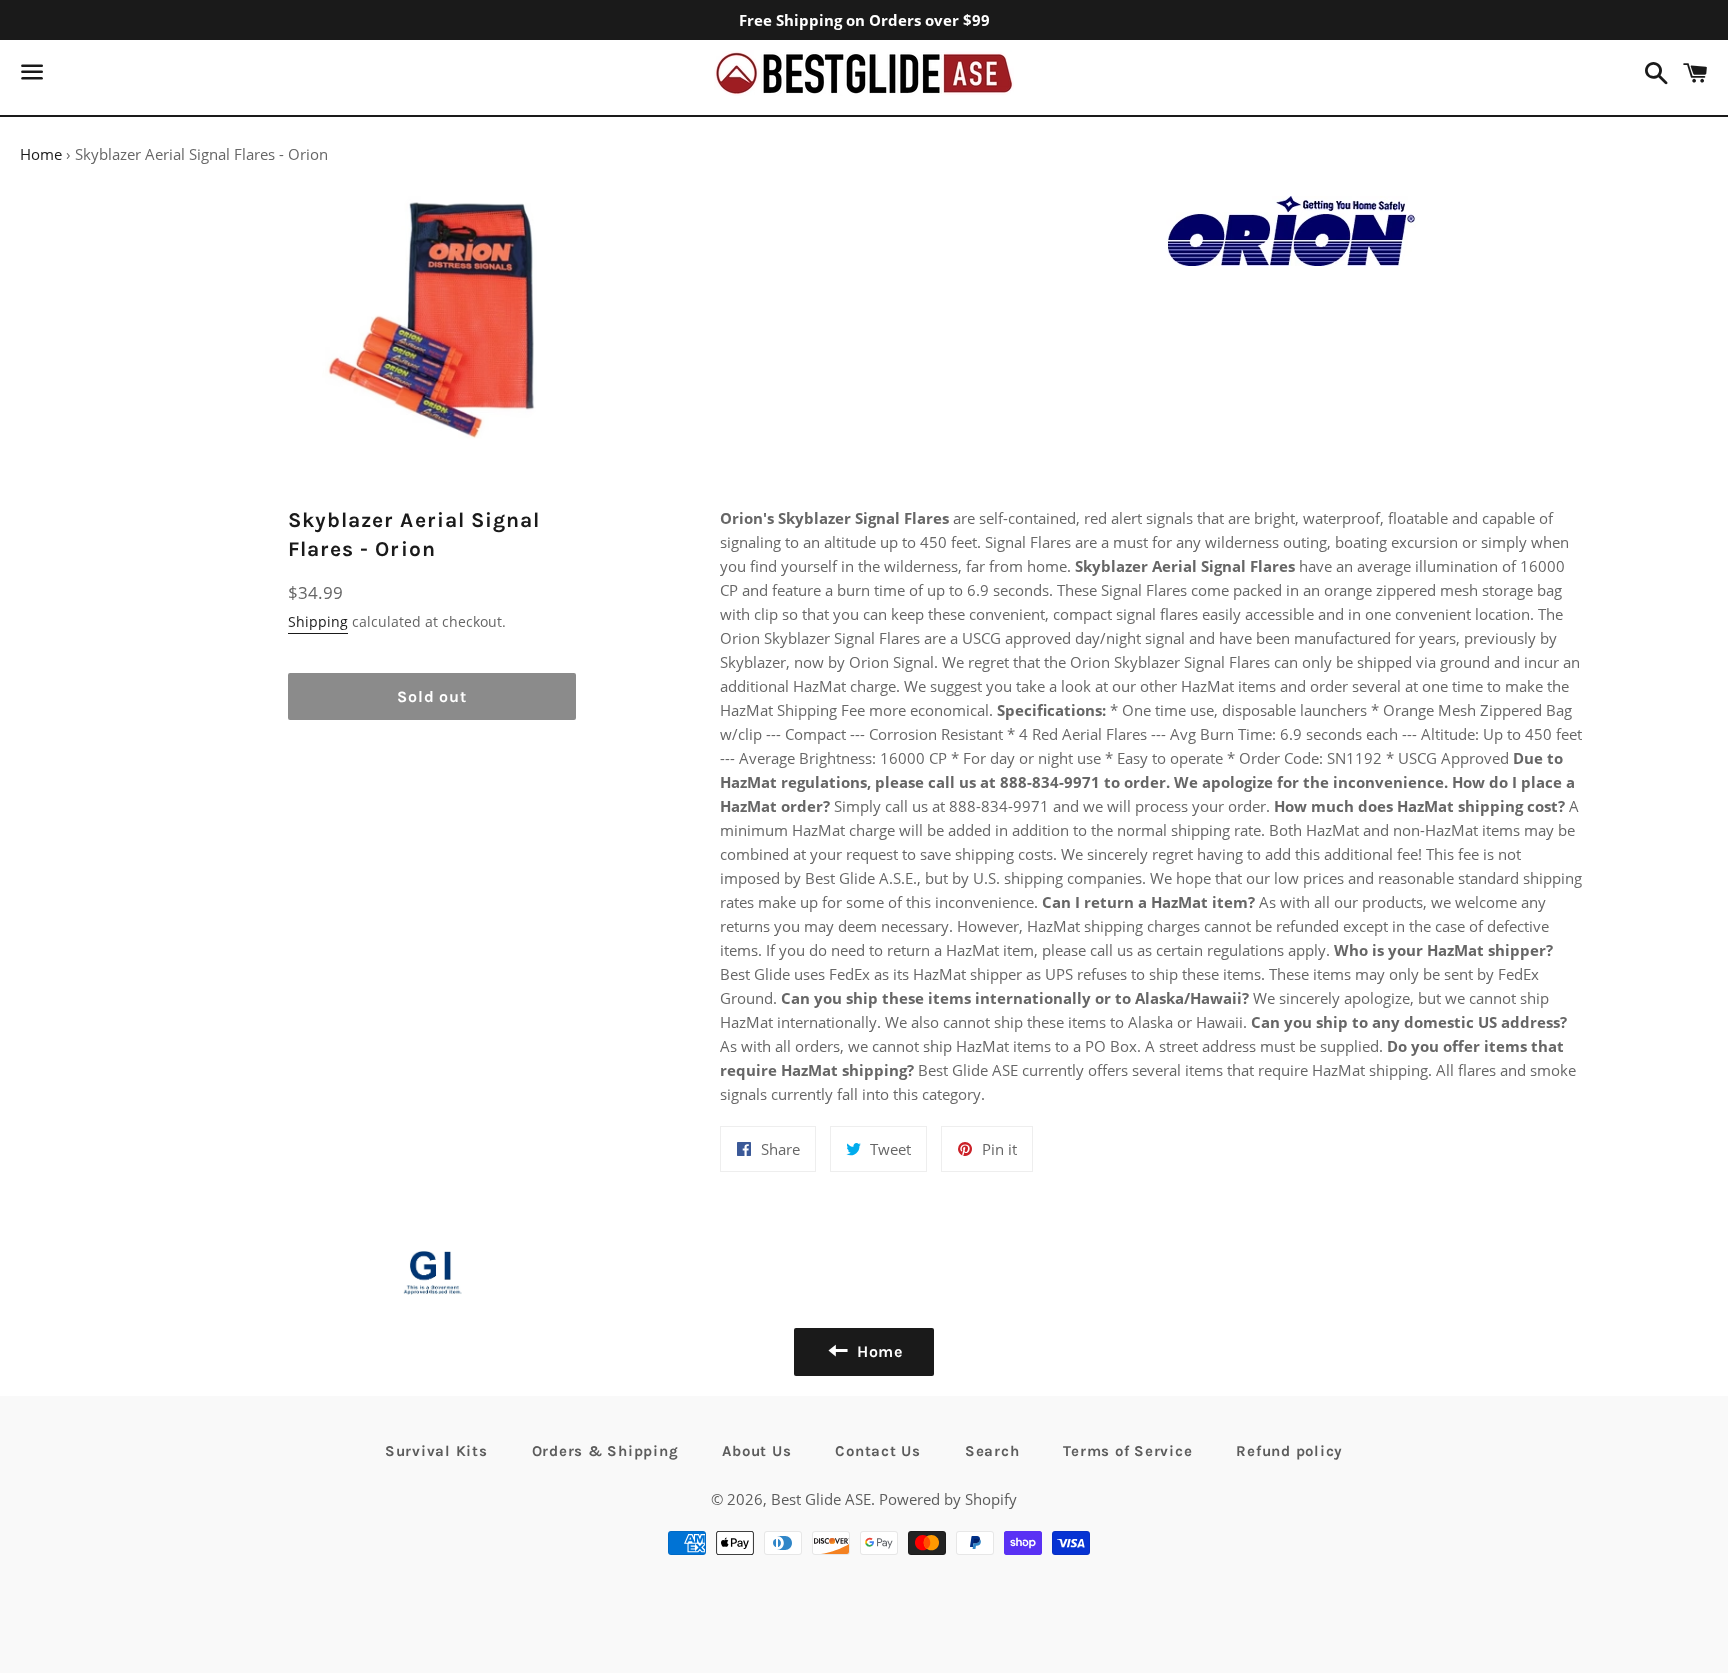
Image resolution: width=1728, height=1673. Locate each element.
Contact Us (878, 1451)
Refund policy (1289, 1451)
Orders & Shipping (605, 1451)
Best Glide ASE (821, 1499)
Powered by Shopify (948, 1499)
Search (992, 1451)
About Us (756, 1451)
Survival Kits (436, 1451)
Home (41, 154)
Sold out (431, 696)
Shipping (318, 621)
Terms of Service (1127, 1451)
